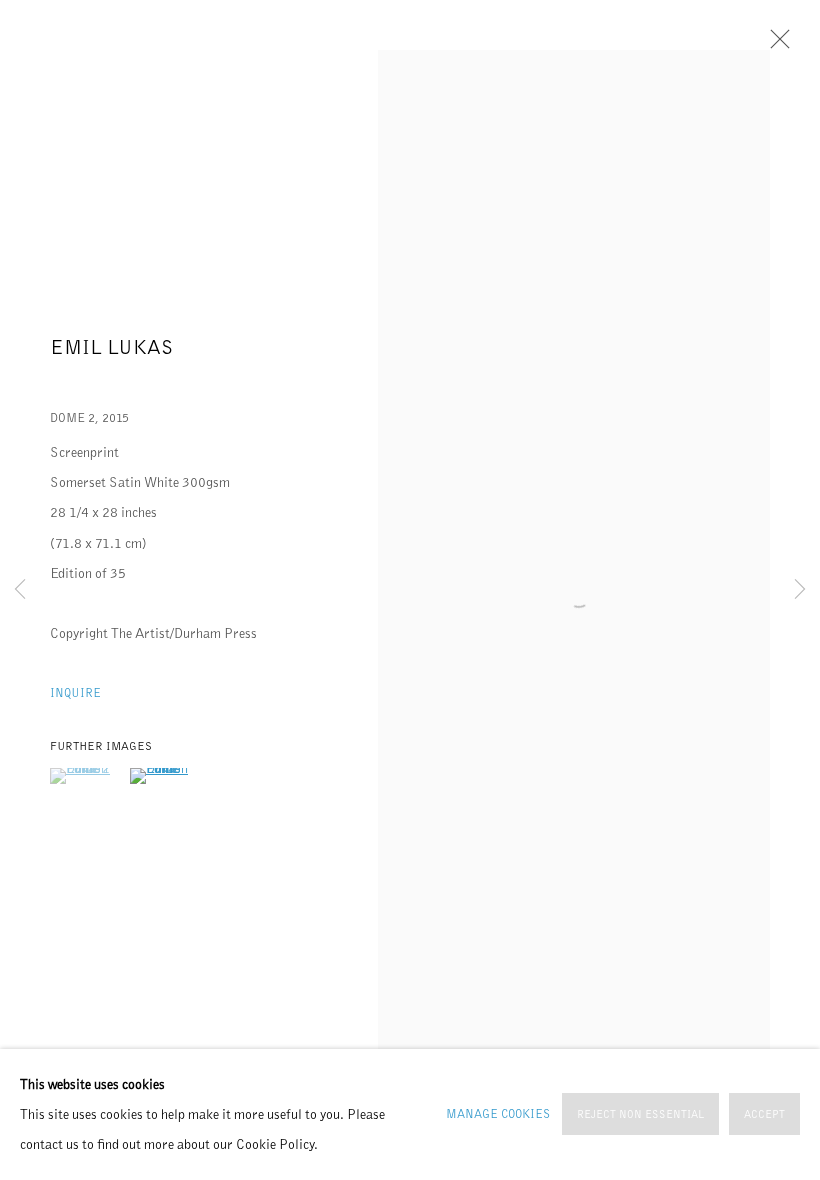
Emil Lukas (112, 347)
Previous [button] (20, 590)
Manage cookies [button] (498, 1114)
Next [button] (800, 590)
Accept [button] (764, 1115)
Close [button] (775, 45)
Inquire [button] (75, 692)
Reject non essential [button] (640, 1115)
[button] (87, 776)
